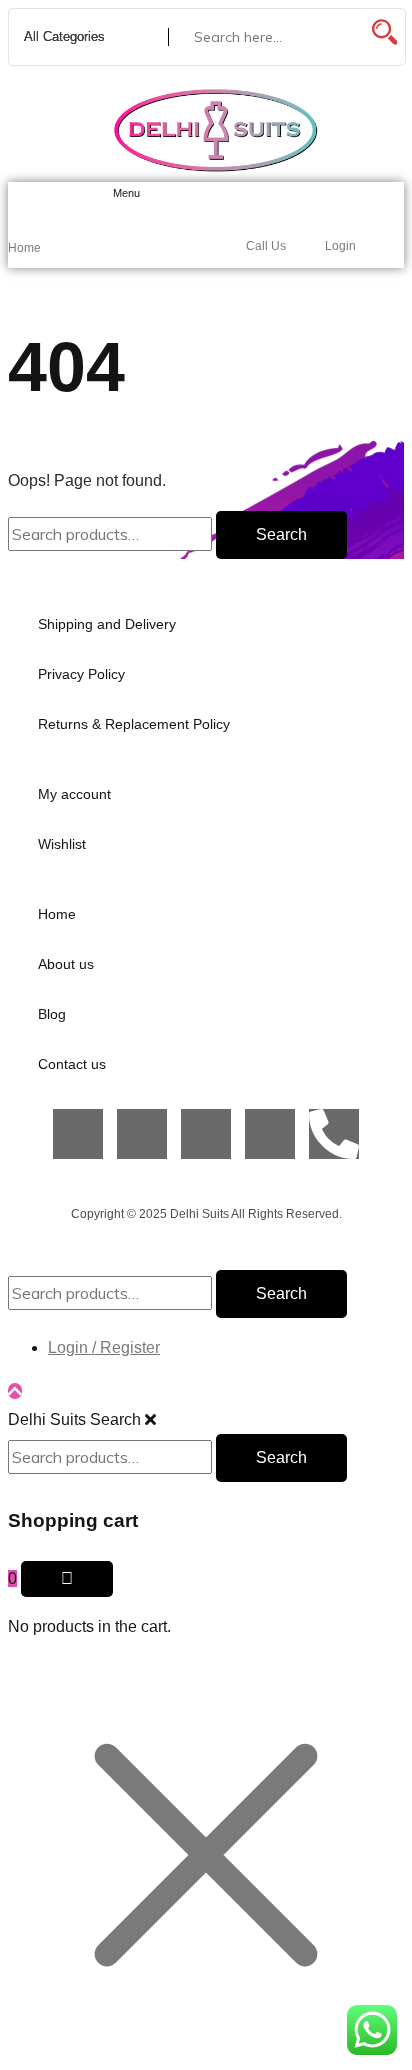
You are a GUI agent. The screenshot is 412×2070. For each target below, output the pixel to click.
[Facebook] (78, 1134)
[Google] (206, 1134)
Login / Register (104, 1347)
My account (74, 794)
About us (66, 964)
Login (340, 246)
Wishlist (62, 844)
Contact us (72, 1064)
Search (281, 534)
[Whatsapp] (270, 1134)
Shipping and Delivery (107, 624)
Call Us (266, 246)
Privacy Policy (81, 674)
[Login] (336, 199)
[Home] (20, 200)
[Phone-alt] (334, 1134)
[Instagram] (142, 1134)
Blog (52, 1014)
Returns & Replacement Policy (134, 724)
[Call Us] (257, 199)
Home (24, 248)
